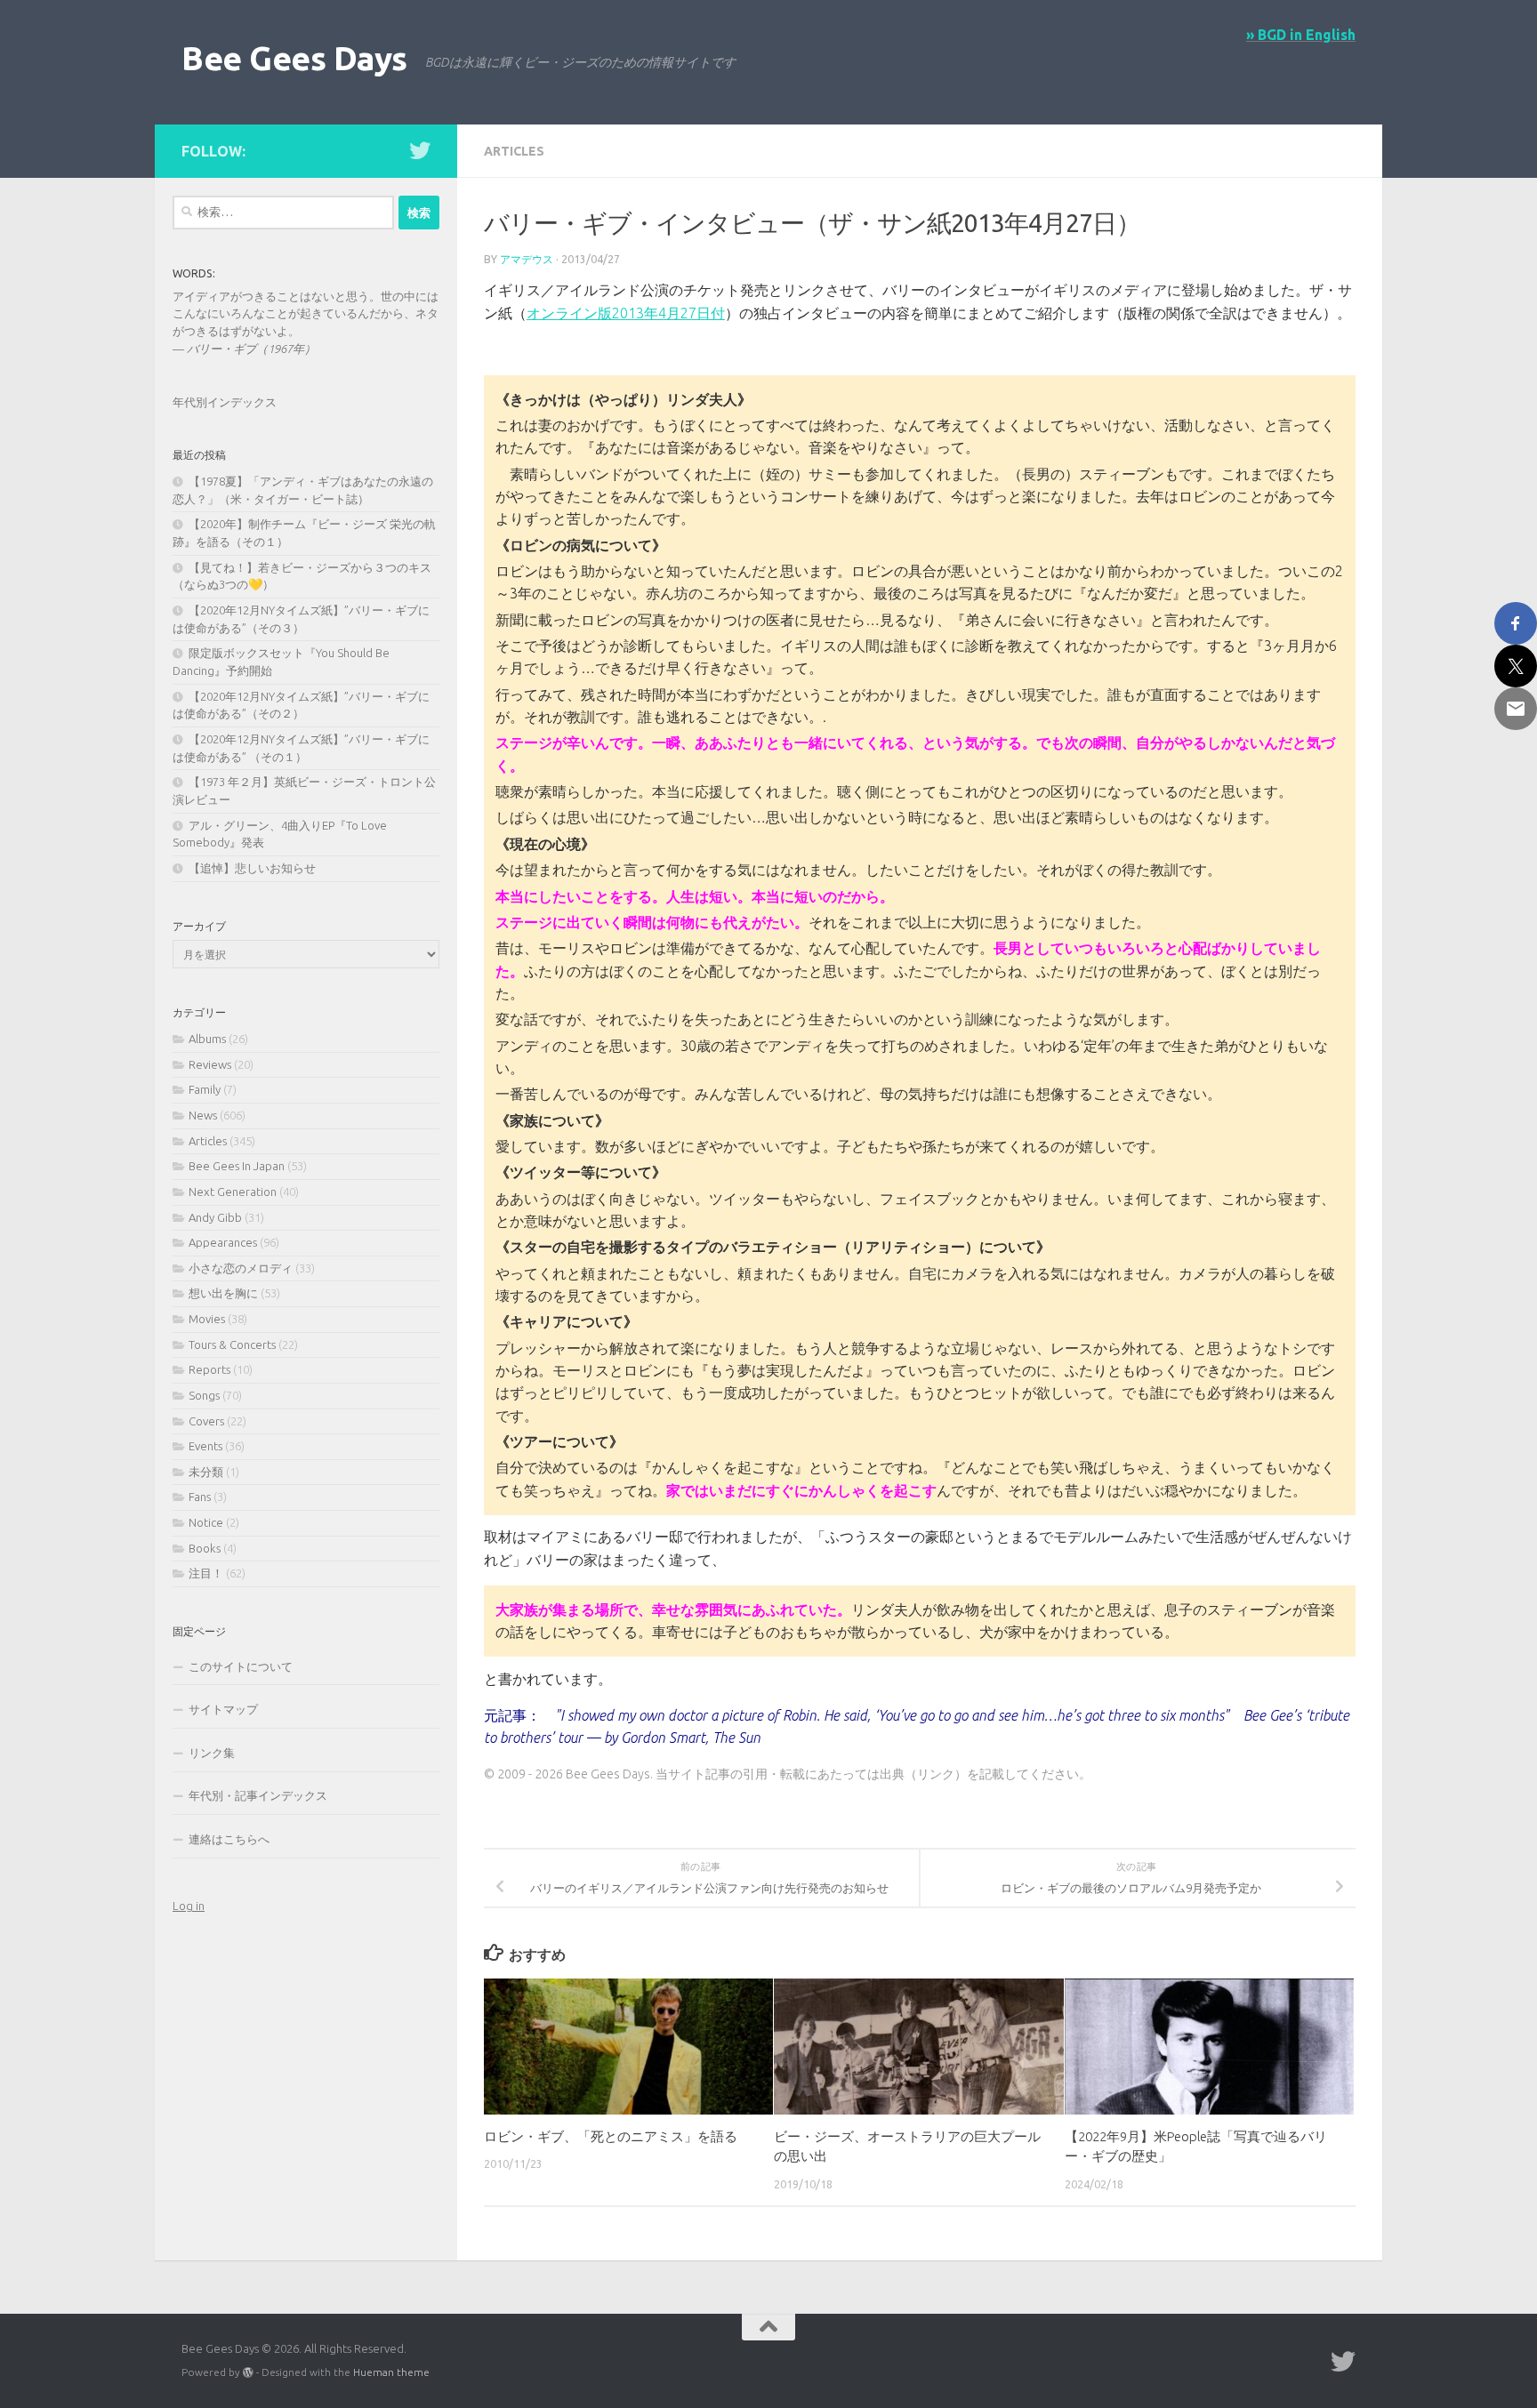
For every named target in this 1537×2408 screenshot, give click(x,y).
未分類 (206, 1472)
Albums (207, 1039)
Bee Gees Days (294, 58)
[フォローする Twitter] (420, 150)
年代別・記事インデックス (258, 1795)
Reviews (210, 1064)
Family (205, 1089)
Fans (200, 1497)
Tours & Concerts (232, 1344)
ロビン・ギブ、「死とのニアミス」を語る (611, 2136)
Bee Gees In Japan (237, 1166)
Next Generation (233, 1192)
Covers (206, 1421)
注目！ (206, 1573)
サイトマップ (223, 1709)
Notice (206, 1522)
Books (205, 1548)
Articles (514, 151)
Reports (209, 1369)
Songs (204, 1395)
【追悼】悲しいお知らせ (252, 868)
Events (205, 1446)
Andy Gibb (215, 1217)
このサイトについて (241, 1666)
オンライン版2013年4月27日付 (626, 313)
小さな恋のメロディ (241, 1268)
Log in (189, 1906)
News (203, 1115)
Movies (207, 1319)
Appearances (223, 1242)
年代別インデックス (225, 402)
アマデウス (527, 259)
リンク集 (212, 1753)
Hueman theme (391, 2372)
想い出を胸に (223, 1293)
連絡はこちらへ (229, 1839)
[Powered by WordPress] (248, 2372)
